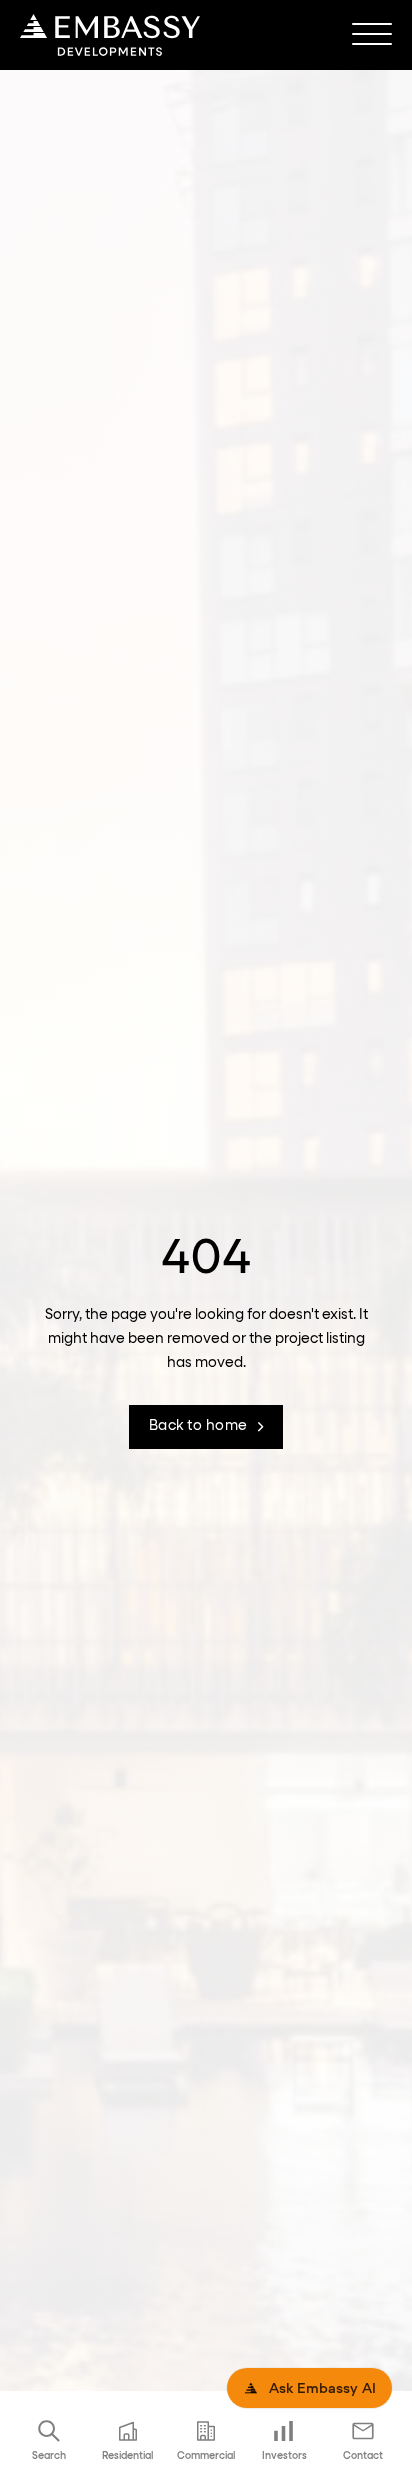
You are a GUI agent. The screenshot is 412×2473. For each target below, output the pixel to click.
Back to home (198, 1426)
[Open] (372, 35)
